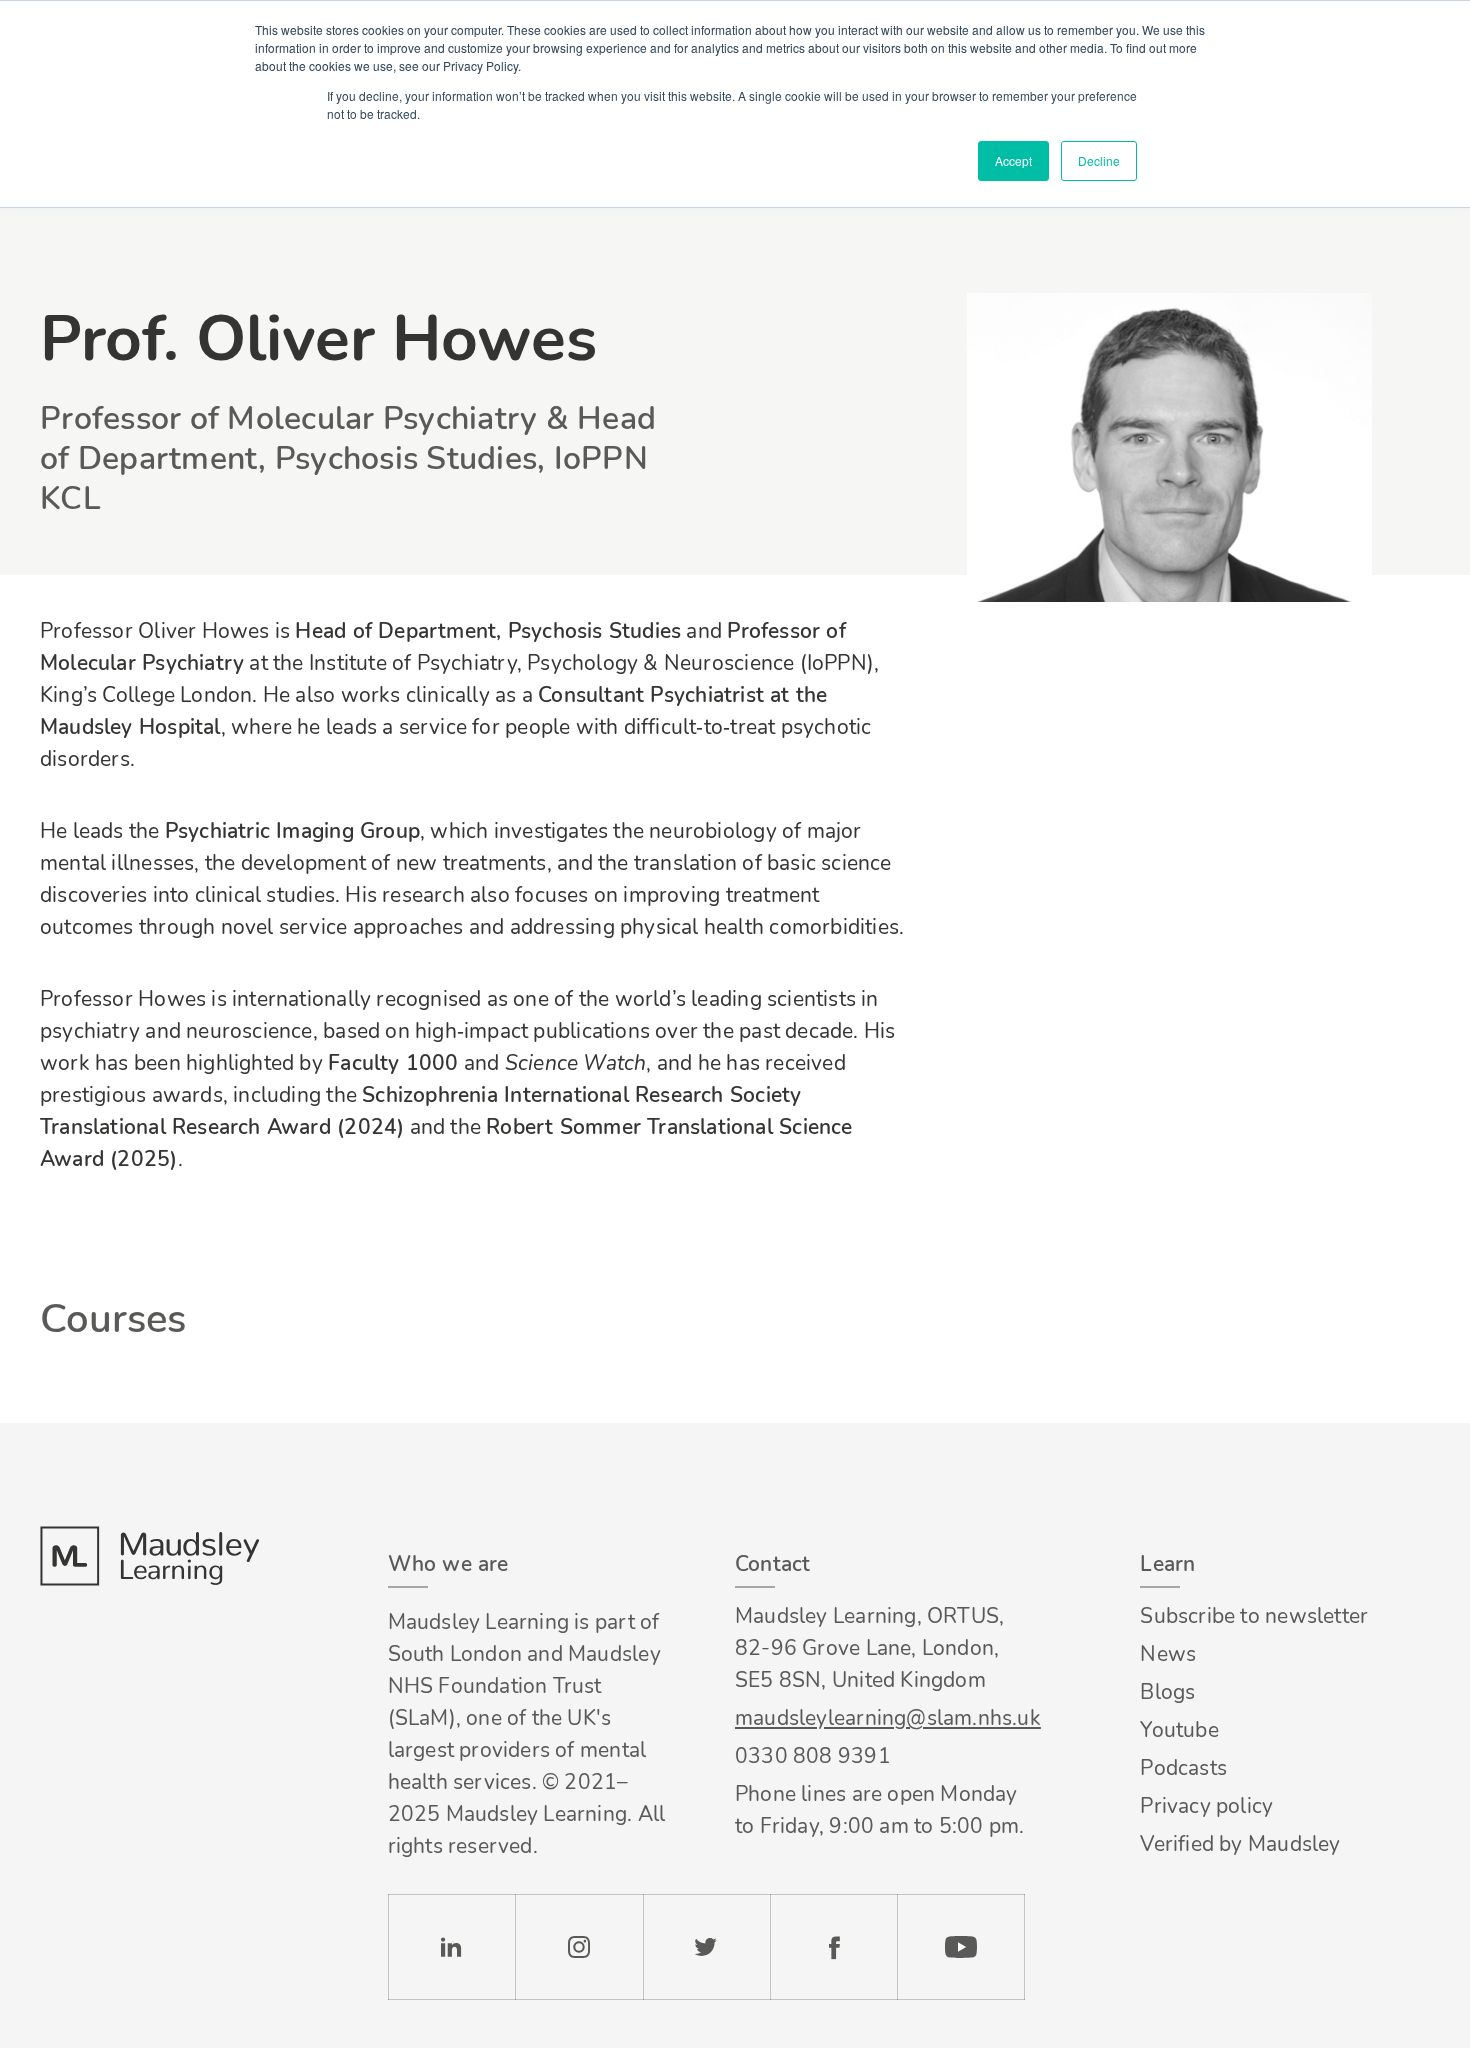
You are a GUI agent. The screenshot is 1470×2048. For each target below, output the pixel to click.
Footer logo (149, 1556)
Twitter (706, 1947)
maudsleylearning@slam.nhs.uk (880, 1718)
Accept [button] (1013, 160)
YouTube (960, 1947)
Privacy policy (1206, 1806)
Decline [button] (1099, 160)
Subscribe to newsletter (1254, 1616)
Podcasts (1183, 1768)
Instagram (579, 1947)
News (1168, 1654)
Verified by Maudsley (1240, 1844)
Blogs (1167, 1692)
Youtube (1179, 1730)
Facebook (833, 1947)
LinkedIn (451, 1947)
